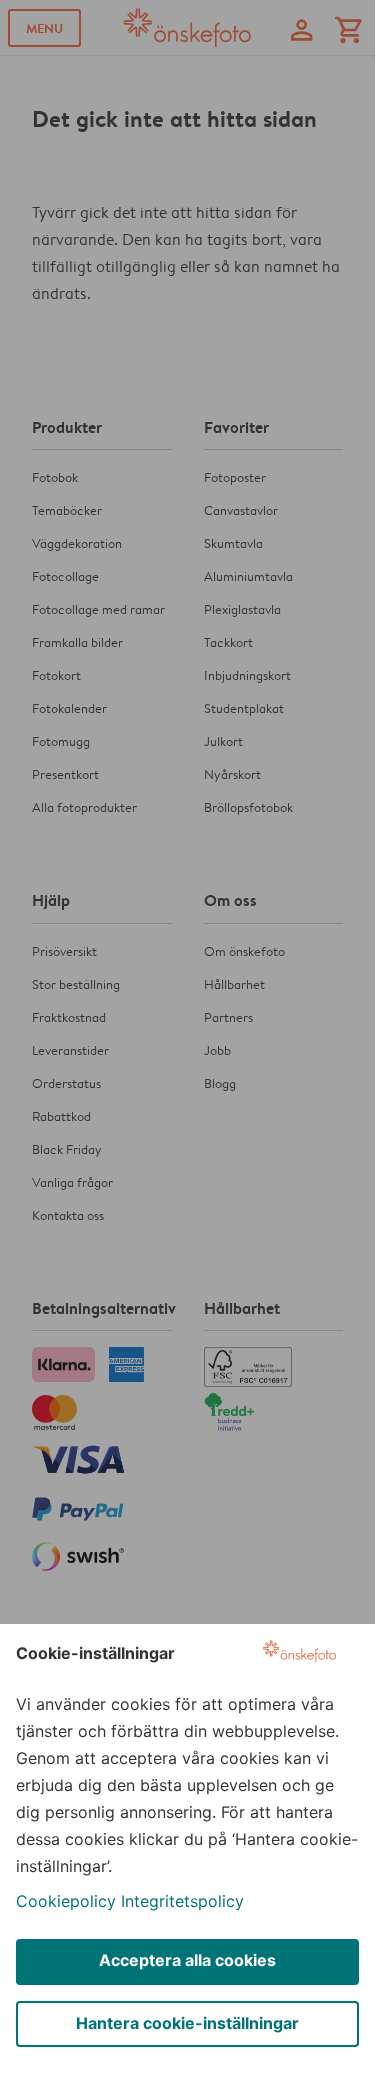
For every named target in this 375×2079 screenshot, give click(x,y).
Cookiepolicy (66, 1901)
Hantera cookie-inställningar (187, 2023)
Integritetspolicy (182, 1901)
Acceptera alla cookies (187, 1960)
